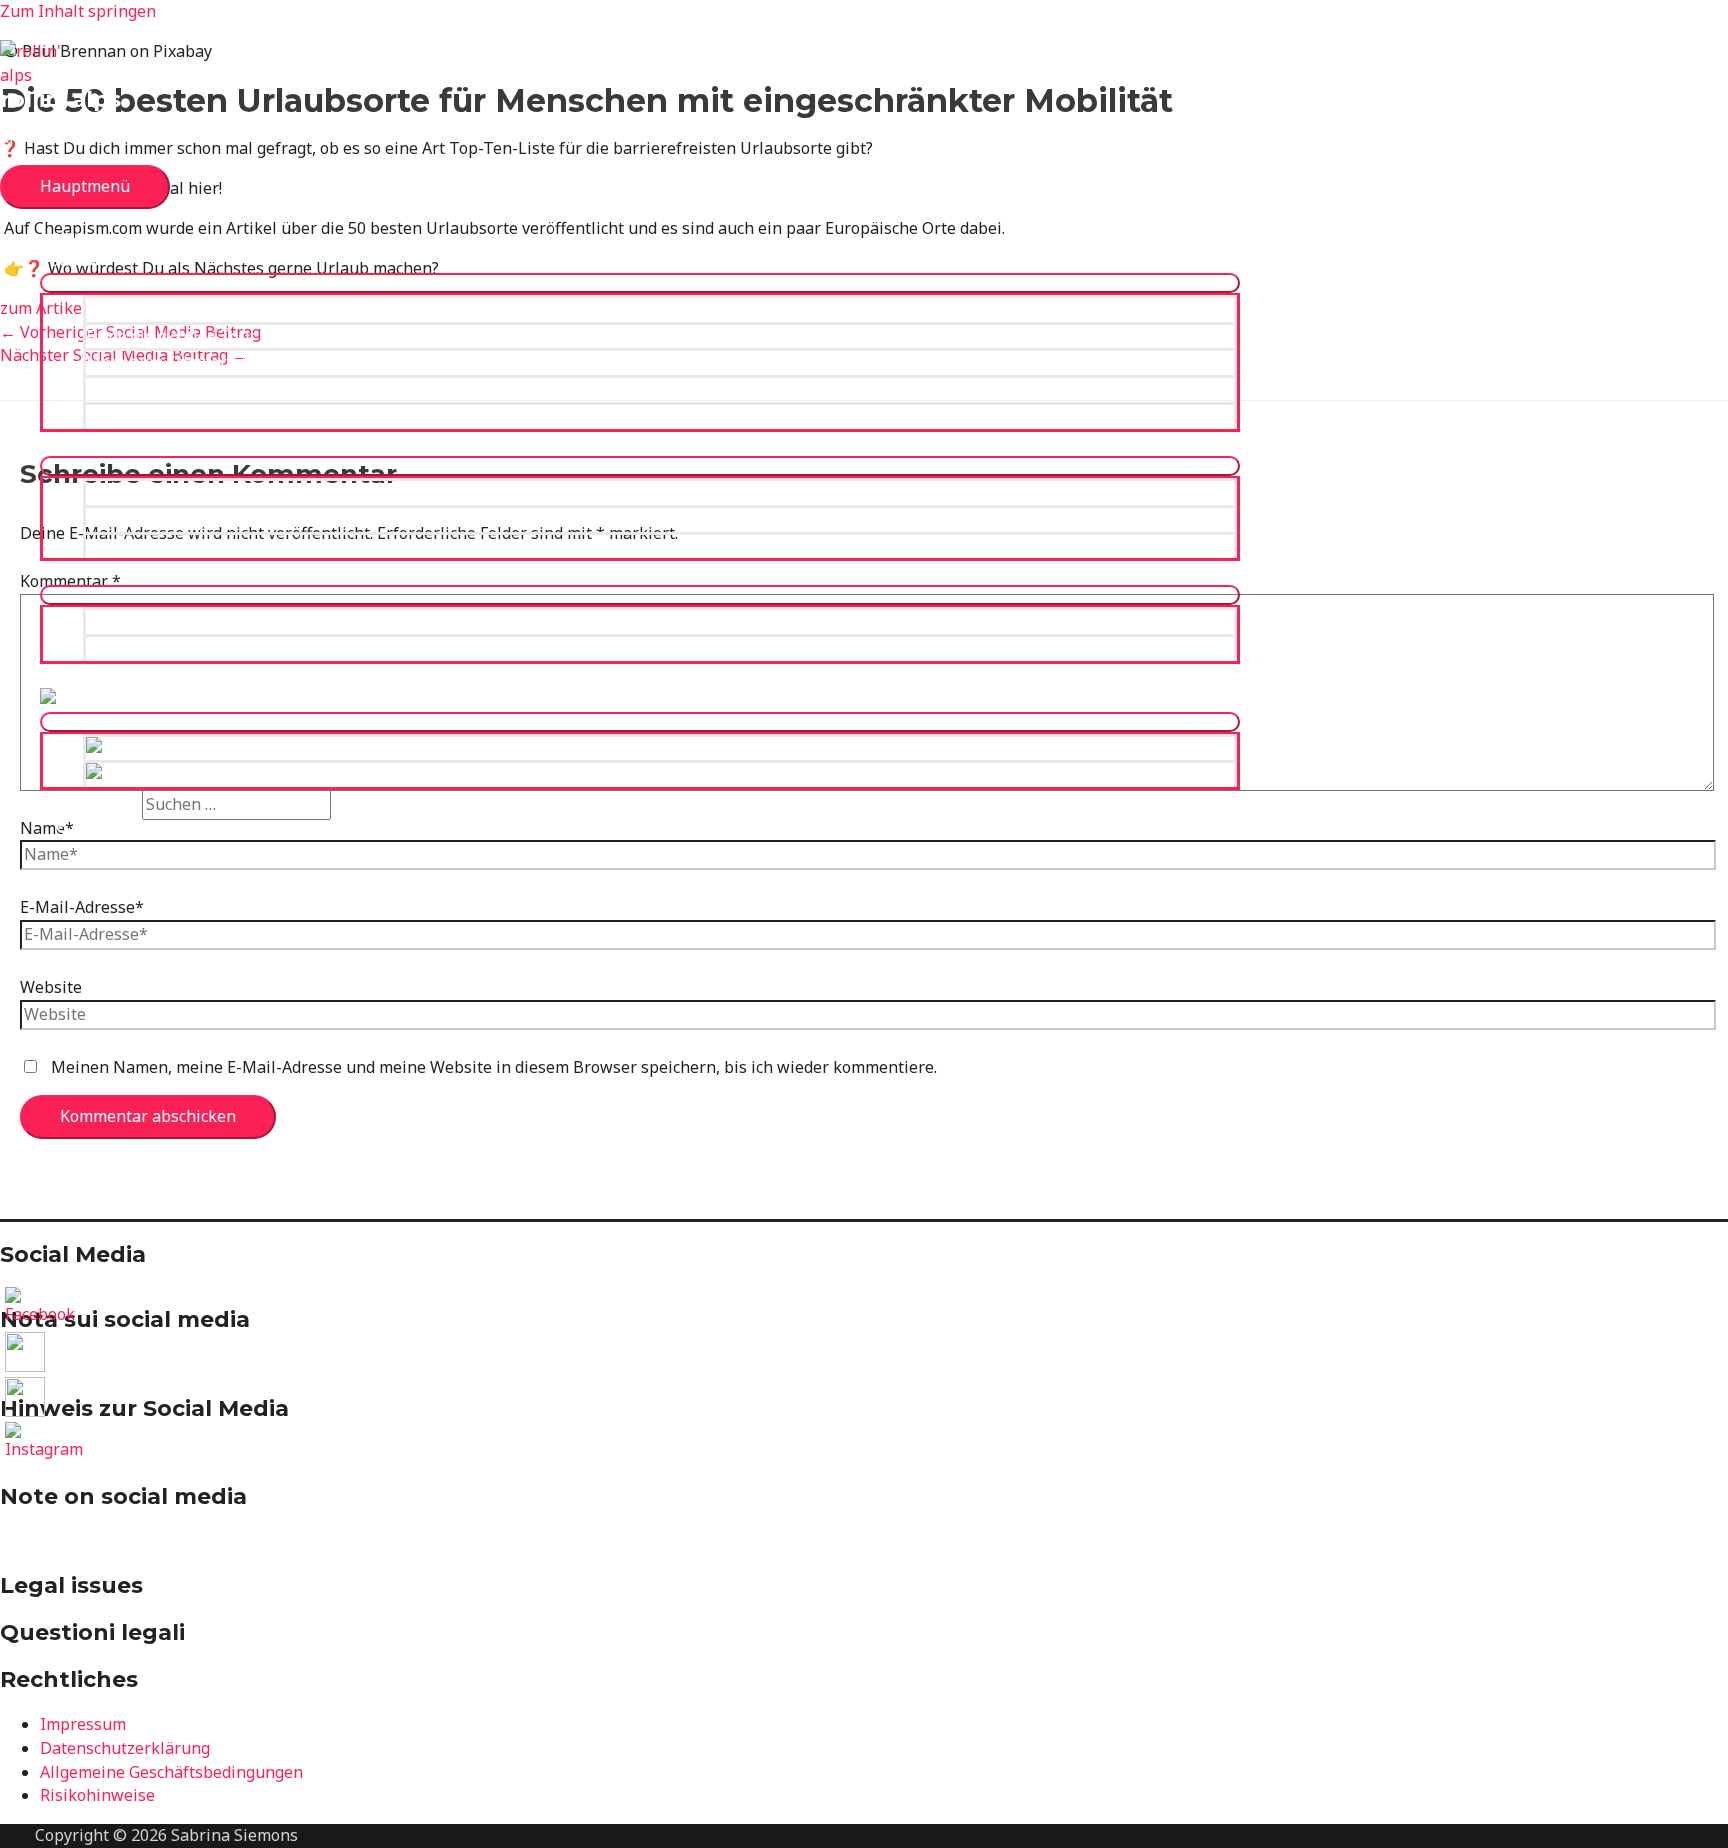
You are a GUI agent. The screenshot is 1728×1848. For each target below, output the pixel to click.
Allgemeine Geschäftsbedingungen (171, 1772)
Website (51, 987)
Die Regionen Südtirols (172, 309)
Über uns (75, 572)
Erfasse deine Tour (157, 389)
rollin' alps (60, 99)
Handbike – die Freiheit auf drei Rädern (234, 546)
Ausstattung (86, 443)
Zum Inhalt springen (78, 11)
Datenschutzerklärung (125, 1748)
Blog (57, 675)
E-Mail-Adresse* (82, 907)
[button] (70, 831)
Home (62, 236)
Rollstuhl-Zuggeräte (162, 492)
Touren (67, 260)
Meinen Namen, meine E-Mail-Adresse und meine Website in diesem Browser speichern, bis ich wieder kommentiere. (494, 1067)
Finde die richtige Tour (171, 336)
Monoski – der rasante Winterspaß (217, 519)
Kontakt (115, 648)
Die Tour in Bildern (158, 416)
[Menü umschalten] (640, 283)
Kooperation (132, 621)
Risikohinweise (97, 1795)
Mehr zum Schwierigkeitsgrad (199, 362)
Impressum (83, 1724)
